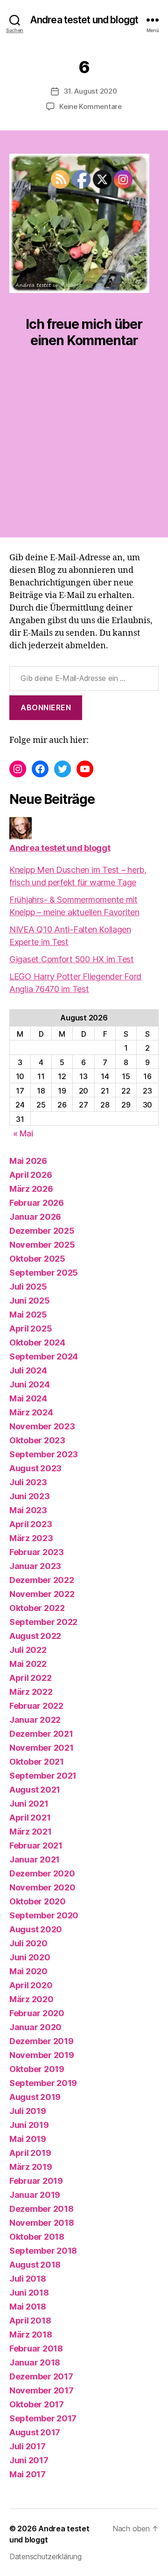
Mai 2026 (28, 1161)
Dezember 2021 (41, 1734)
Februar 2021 (36, 1845)
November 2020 (42, 1887)
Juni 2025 (30, 1301)
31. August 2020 (90, 91)
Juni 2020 (30, 1957)
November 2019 (42, 2055)
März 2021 (31, 1832)
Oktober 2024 (37, 1342)
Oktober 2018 (37, 2237)
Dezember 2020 (42, 1873)
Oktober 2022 (37, 1608)
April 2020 (31, 1985)
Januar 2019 (35, 2195)
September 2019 (43, 2083)
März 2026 (31, 1189)
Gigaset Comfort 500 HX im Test (72, 959)
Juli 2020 (28, 1943)
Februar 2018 (36, 2348)
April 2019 (30, 2153)
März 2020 (31, 1999)
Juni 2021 (29, 1804)
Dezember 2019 (42, 2041)
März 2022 (31, 1692)
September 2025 (44, 1273)
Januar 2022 (35, 1720)
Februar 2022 (36, 1706)
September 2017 (43, 2418)
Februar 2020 (37, 2013)
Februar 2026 (37, 1203)
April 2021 (30, 1818)
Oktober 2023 (37, 1440)
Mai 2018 (28, 2307)
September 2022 (43, 1622)
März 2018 (31, 2335)
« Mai (23, 1133)
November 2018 (42, 2223)
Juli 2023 (28, 1482)
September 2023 (44, 1454)
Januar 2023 (35, 1566)
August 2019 (35, 2097)
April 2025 (31, 1329)
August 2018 (35, 2265)
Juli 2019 (28, 2111)
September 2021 (43, 1776)
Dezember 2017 (41, 2376)
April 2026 (31, 1175)
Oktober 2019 (37, 2069)
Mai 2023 (28, 1510)
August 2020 (36, 1929)
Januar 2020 (35, 2027)
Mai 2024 (28, 1398)
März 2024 (31, 1412)
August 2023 (35, 1468)
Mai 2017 (28, 2474)
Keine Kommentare (91, 106)
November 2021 (42, 1748)
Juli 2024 (28, 1370)
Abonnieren (46, 707)
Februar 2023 (37, 1552)
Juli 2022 (28, 1650)
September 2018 (43, 2251)
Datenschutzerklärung (45, 2556)
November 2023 (42, 1426)
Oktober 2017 (37, 2404)
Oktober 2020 (38, 1901)
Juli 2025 (28, 1287)
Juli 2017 (28, 2446)
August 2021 (35, 1790)
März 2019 (31, 2167)
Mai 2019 (28, 2139)
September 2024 (44, 1356)
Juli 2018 (28, 2279)
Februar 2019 (36, 2181)
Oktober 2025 (37, 1259)
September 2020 (44, 1915)
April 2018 (30, 2321)
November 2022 (42, 1594)
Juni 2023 (30, 1496)
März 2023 (31, 1538)
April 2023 (31, 1524)
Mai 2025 (28, 1315)
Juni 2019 (29, 2125)
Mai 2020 (28, 1971)
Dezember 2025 (42, 1231)
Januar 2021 (35, 1859)
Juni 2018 (29, 2293)
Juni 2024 (30, 1384)
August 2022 (35, 1636)
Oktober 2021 (37, 1762)
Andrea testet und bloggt (84, 20)
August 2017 (35, 2432)
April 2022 (30, 1678)
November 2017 (42, 2390)
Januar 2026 (35, 1217)
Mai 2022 (28, 1664)
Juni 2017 (29, 2460)
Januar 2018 (35, 2362)
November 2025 (42, 1245)
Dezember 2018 (42, 2209)
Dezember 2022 (42, 1580)
